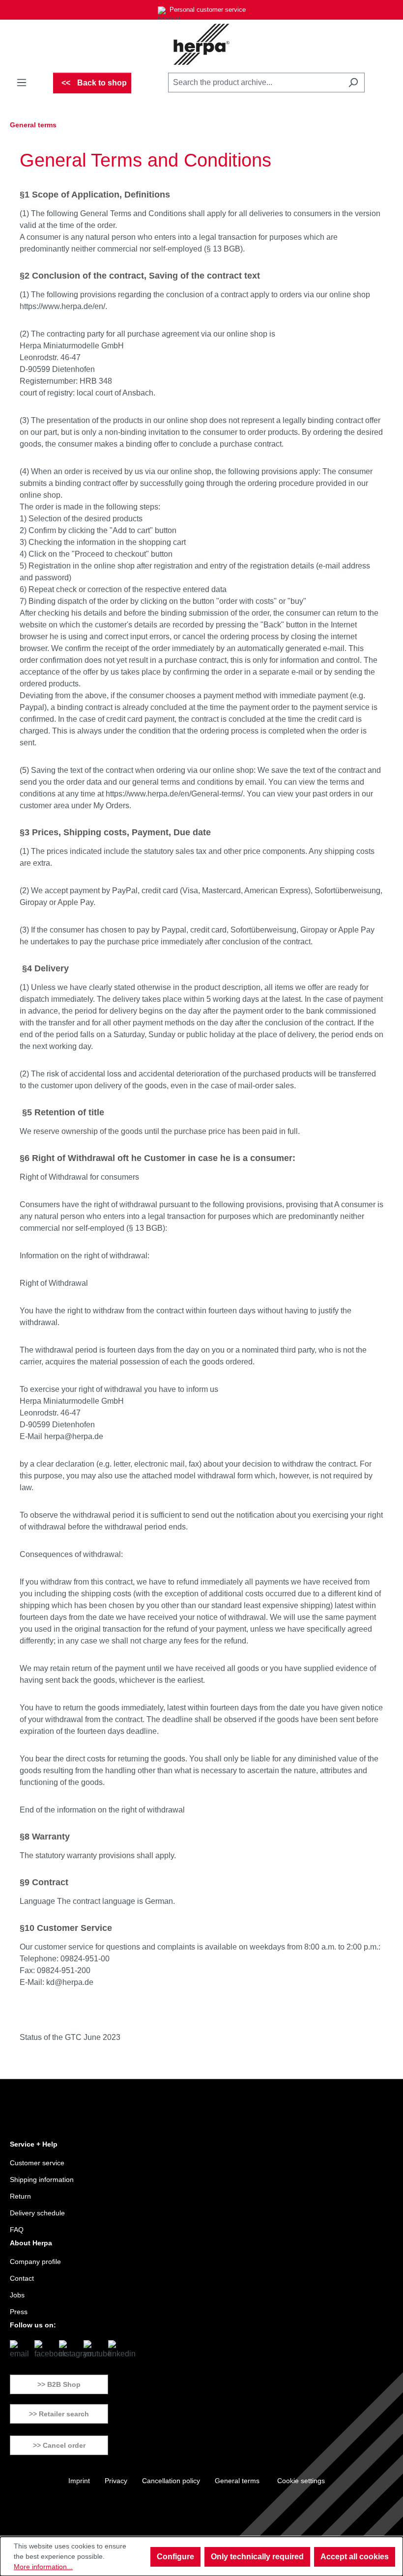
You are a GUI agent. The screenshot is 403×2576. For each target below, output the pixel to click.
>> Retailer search (59, 2414)
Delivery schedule (37, 2213)
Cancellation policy (171, 2481)
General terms (237, 2481)
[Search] (353, 83)
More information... (43, 2567)
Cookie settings (301, 2481)
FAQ (17, 2230)
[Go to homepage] (201, 44)
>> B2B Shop (59, 2384)
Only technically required (257, 2557)
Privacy (116, 2481)
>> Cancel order (59, 2445)
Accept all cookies (355, 2557)
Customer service (37, 2163)
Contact (22, 2278)
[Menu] (22, 83)
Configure (175, 2557)
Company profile (35, 2262)
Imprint (79, 2481)
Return (20, 2196)
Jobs (17, 2295)
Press (19, 2312)
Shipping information (42, 2180)
